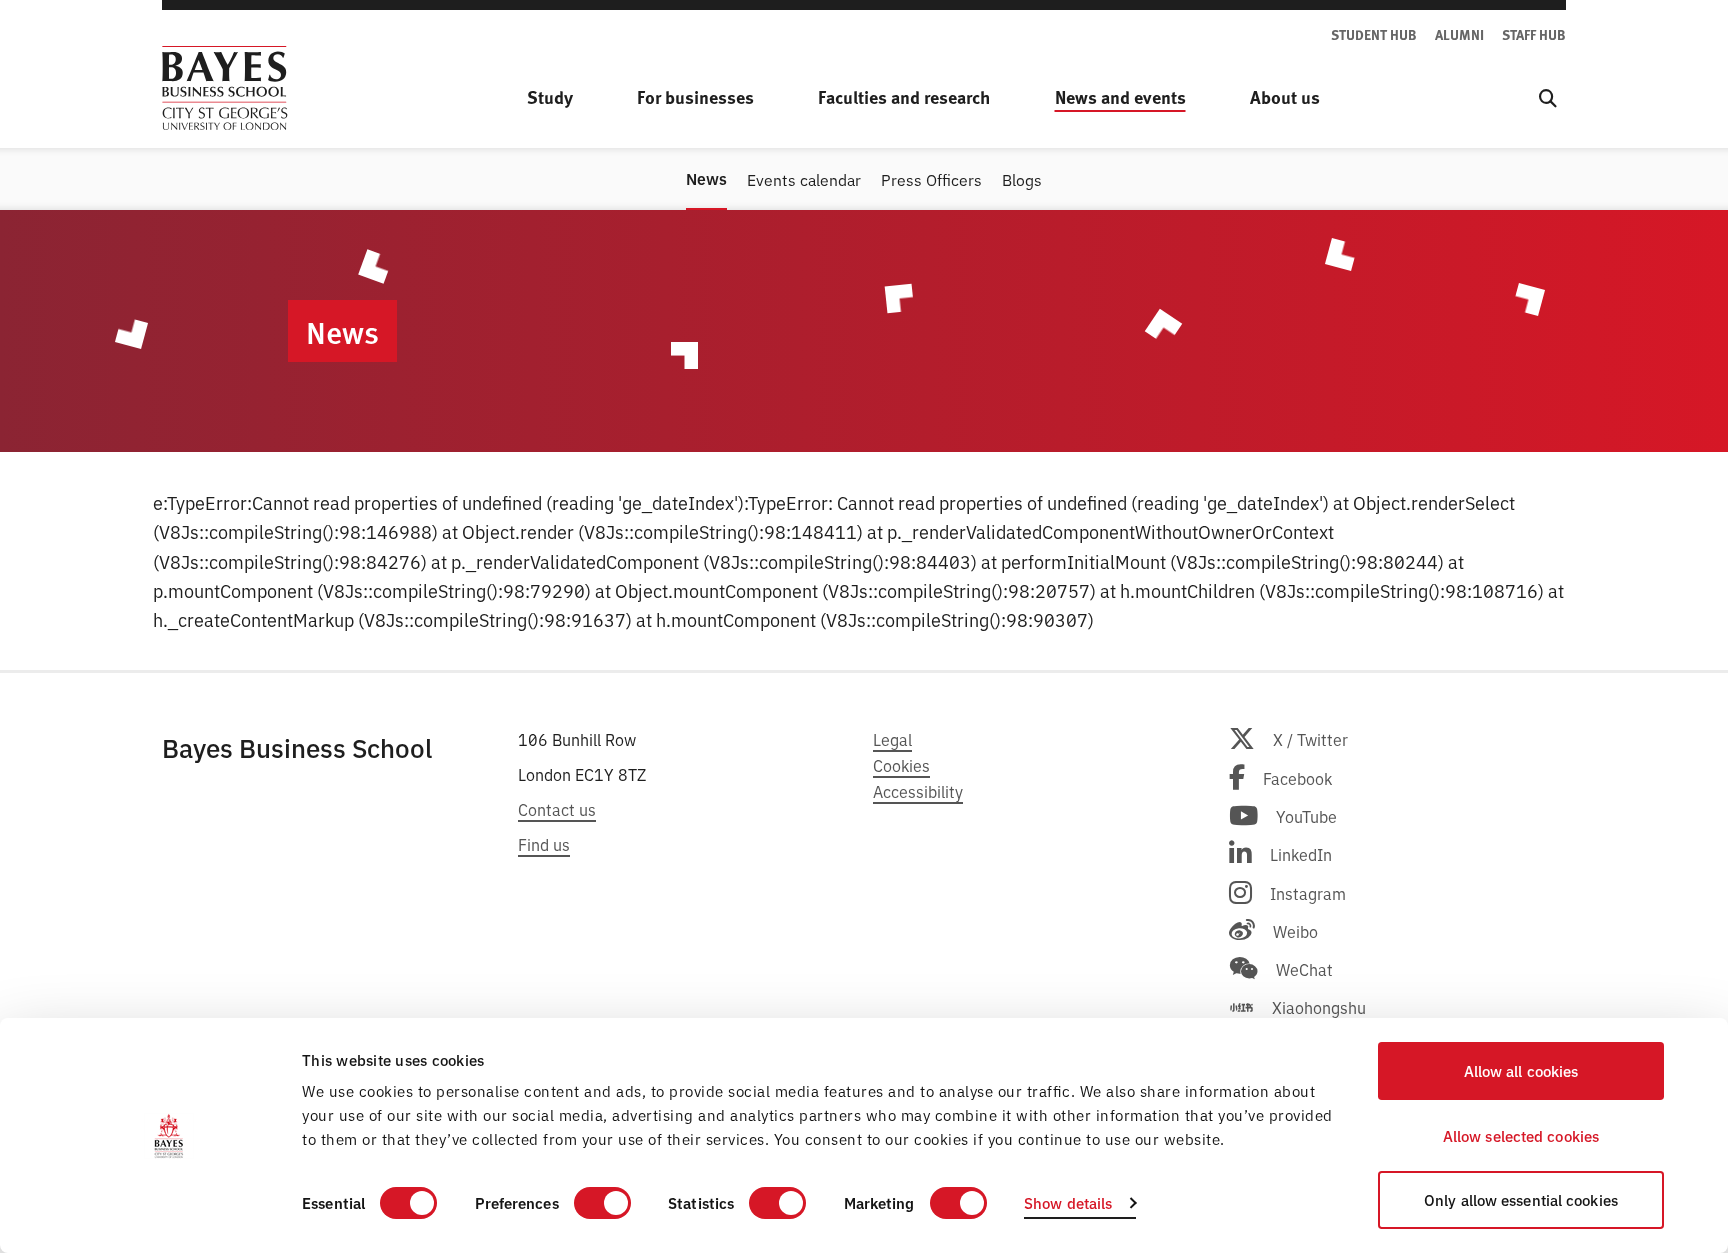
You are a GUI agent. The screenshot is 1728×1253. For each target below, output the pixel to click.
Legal (892, 739)
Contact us (557, 809)
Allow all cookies (1521, 1070)
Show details (1068, 1202)
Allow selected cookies (1521, 1135)
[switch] (602, 1203)
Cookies (901, 765)
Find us (544, 844)
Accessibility (918, 791)
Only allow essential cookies (1521, 1199)
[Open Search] (1548, 97)
